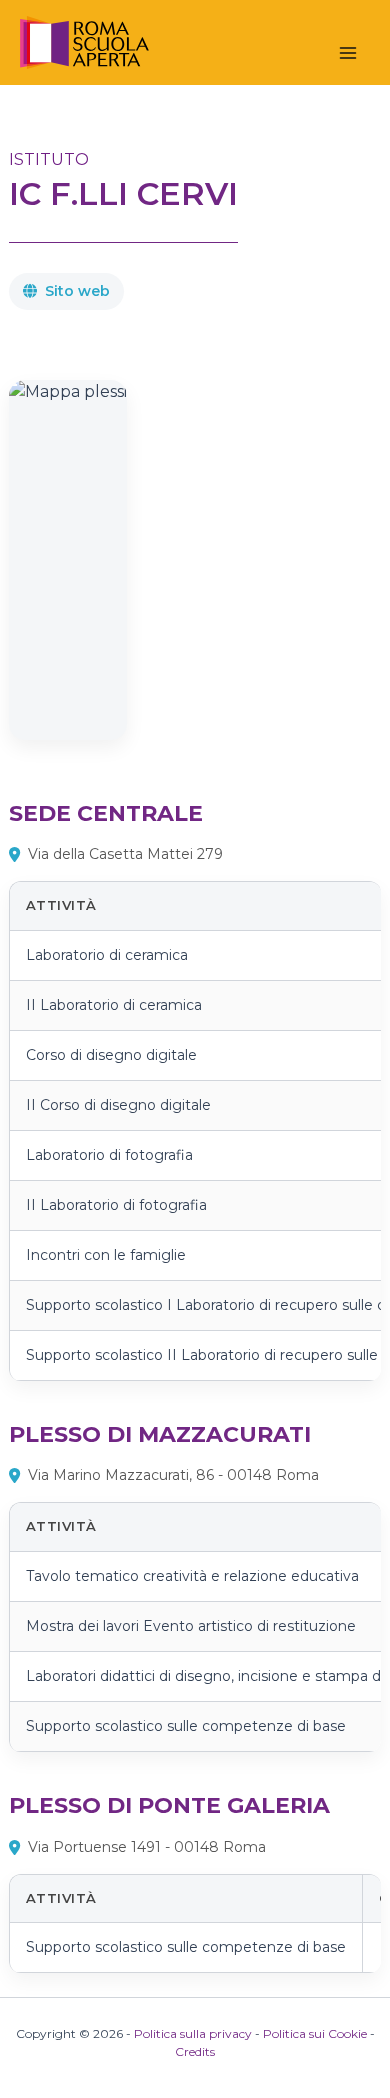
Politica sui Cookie (315, 2033)
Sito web (77, 291)
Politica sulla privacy (193, 2033)
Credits (195, 2051)
